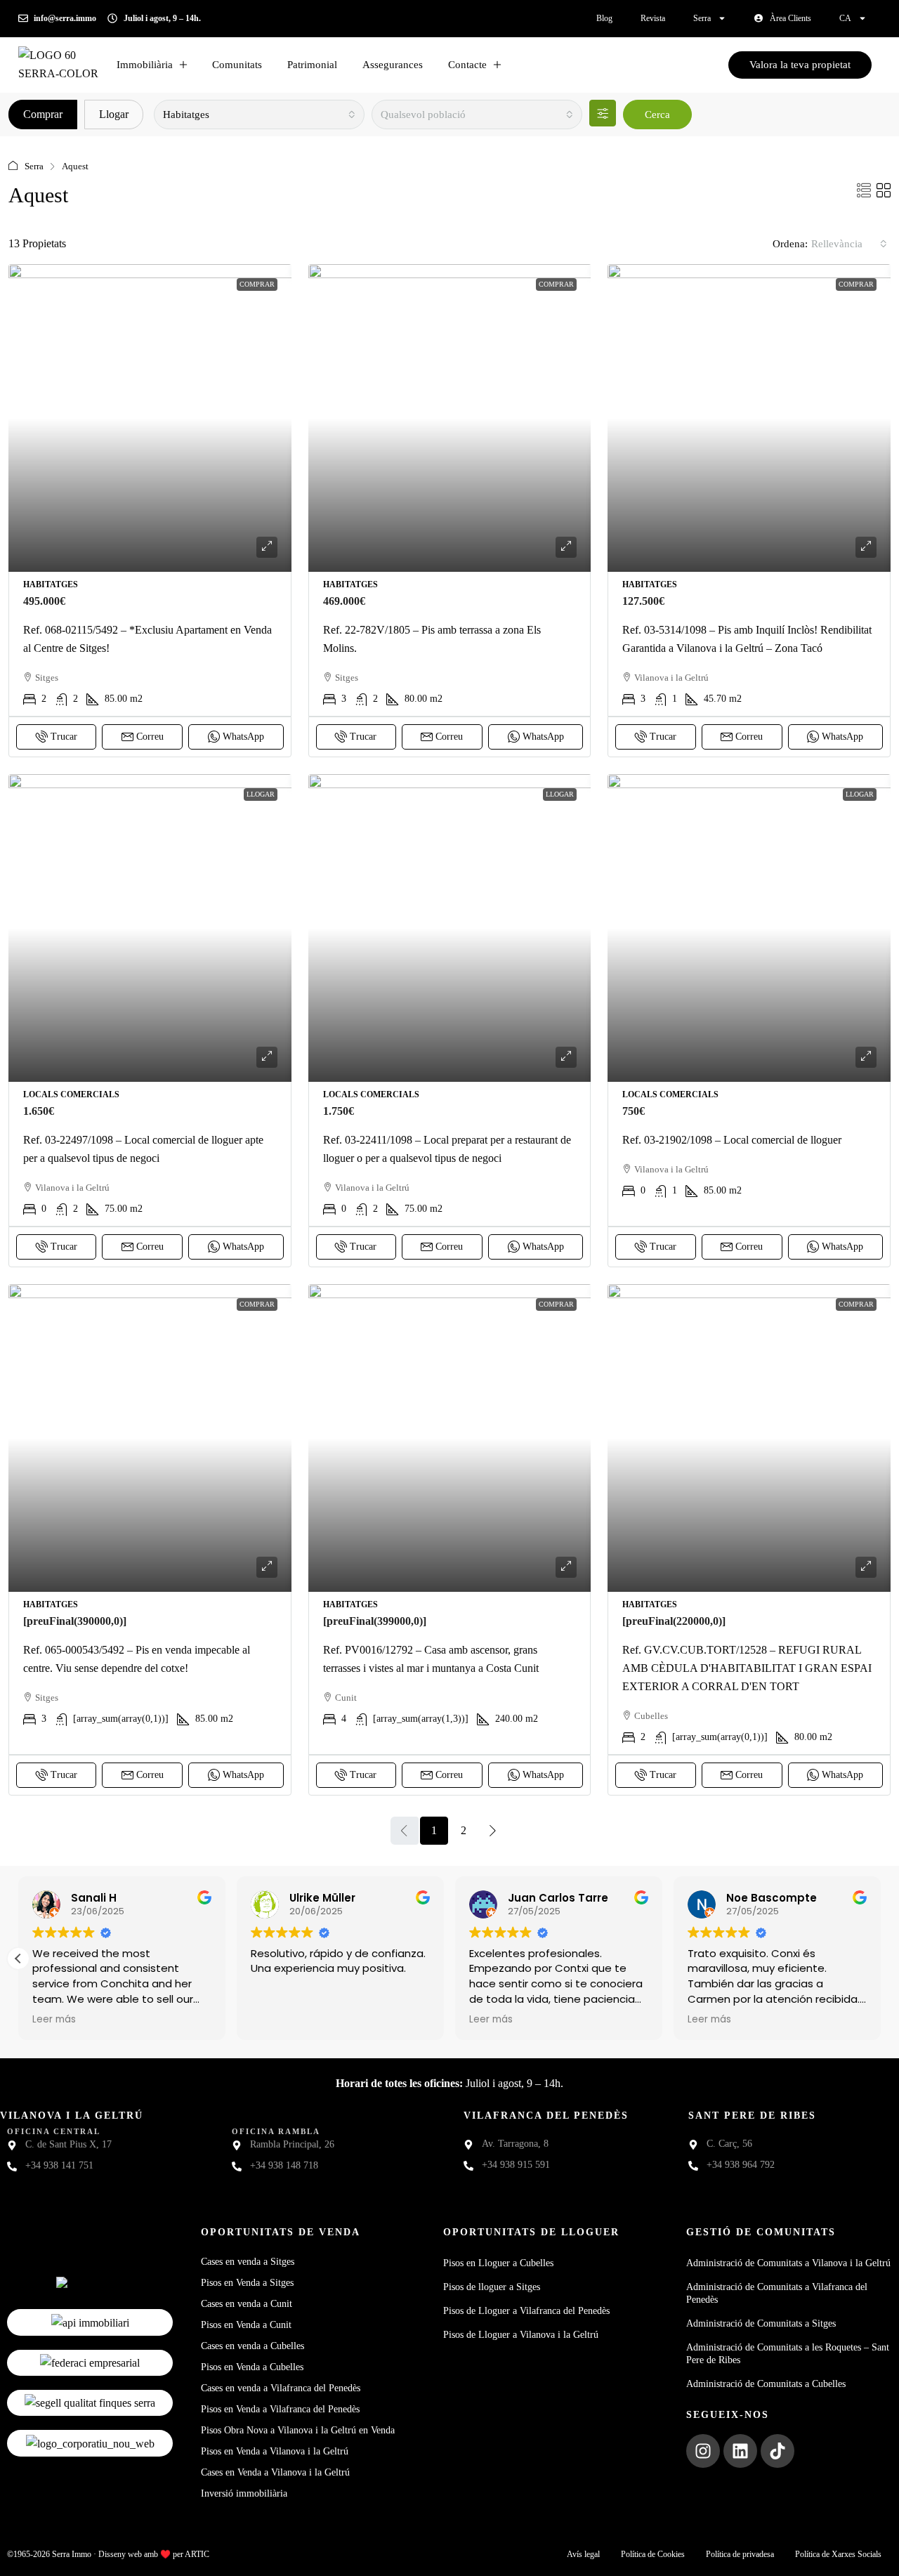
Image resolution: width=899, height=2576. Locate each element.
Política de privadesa (740, 2554)
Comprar (43, 114)
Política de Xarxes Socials (838, 2554)
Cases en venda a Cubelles (252, 2346)
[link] (150, 418)
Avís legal (583, 2554)
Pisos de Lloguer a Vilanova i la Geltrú (521, 2335)
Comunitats (237, 65)
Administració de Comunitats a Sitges (761, 2323)
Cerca (657, 115)
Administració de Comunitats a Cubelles (766, 2384)
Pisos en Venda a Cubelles (252, 2367)
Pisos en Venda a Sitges (247, 2283)
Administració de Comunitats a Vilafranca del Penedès (777, 2293)
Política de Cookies (653, 2554)
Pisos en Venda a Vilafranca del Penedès (280, 2409)
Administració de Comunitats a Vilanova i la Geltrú (788, 2263)
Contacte (467, 65)
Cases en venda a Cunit (247, 2304)
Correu (150, 737)
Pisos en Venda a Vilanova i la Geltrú (275, 2451)
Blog (604, 18)
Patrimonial (312, 65)
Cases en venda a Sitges (248, 2262)
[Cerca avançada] (603, 113)
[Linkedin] (740, 2451)
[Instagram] (703, 2451)
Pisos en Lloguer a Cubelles (498, 2263)
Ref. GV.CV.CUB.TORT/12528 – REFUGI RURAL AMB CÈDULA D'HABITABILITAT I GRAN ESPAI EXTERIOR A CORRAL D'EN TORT (747, 1668)
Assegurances (393, 65)
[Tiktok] (777, 2451)
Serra (702, 18)
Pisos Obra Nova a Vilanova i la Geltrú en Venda (298, 2430)
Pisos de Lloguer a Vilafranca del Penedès (526, 2311)
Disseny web (120, 2554)
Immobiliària (145, 65)
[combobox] (259, 115)
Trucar (64, 737)
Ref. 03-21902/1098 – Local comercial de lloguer (732, 1140)
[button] (864, 191)
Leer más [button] (75, 2020)
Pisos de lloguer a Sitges (492, 2287)
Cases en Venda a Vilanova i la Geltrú (275, 2472)
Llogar (114, 114)
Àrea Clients (790, 18)
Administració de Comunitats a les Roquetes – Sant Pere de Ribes (788, 2354)
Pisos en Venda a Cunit (246, 2325)
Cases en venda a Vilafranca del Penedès (281, 2388)
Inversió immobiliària (244, 2493)
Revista (653, 18)
